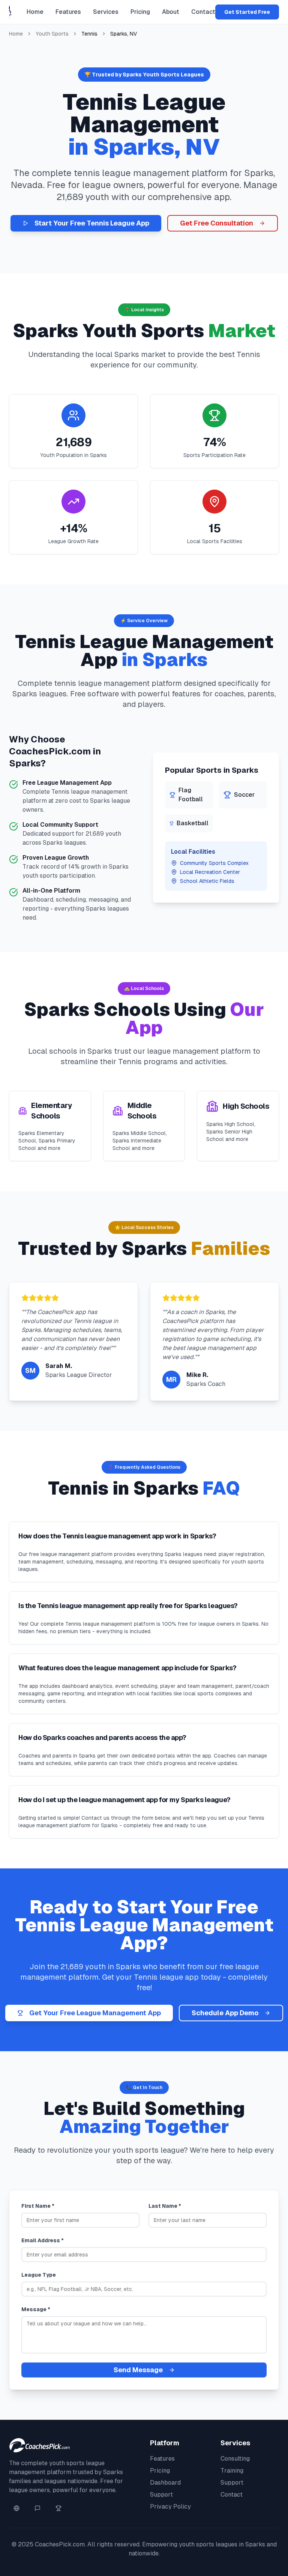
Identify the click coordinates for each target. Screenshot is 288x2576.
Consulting (235, 2459)
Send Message (138, 2370)
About (171, 12)
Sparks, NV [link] (124, 34)
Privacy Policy (170, 2507)
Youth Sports (52, 34)
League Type (39, 2275)
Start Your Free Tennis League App (92, 223)
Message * (36, 2309)
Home (35, 12)
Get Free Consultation (217, 223)
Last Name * (165, 2206)
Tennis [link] (89, 34)
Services (106, 12)
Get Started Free (247, 12)
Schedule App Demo (225, 2013)
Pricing (140, 12)
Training (232, 2471)
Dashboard (165, 2483)
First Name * (38, 2206)
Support (161, 2495)
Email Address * (43, 2240)
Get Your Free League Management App (95, 2013)
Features (68, 12)
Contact (203, 12)
